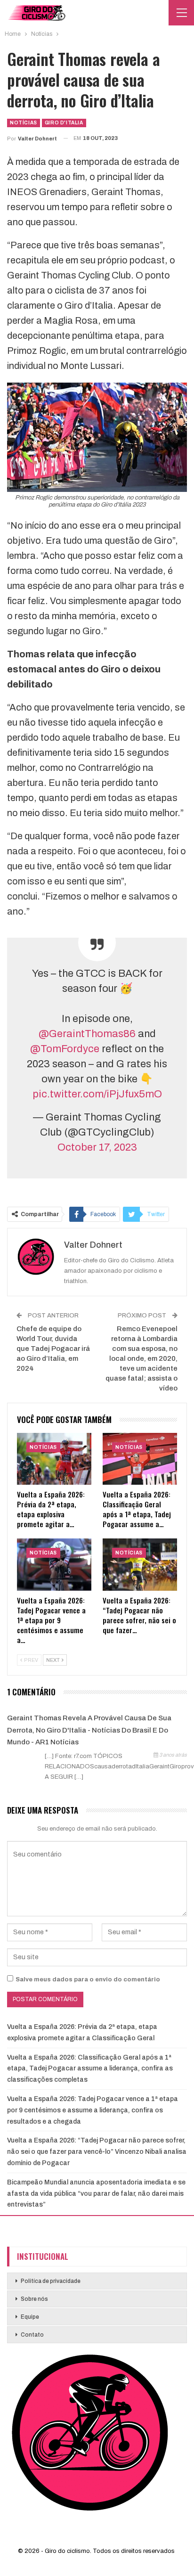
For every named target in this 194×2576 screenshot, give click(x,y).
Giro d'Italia (64, 123)
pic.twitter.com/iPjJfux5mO (97, 1094)
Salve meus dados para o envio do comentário (88, 1979)
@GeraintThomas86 (87, 1034)
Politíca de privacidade (51, 2281)
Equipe (30, 2317)
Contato (32, 2335)
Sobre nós (34, 2299)
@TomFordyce (65, 1049)
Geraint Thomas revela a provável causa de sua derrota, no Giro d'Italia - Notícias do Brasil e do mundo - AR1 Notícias (89, 1730)
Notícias (24, 123)
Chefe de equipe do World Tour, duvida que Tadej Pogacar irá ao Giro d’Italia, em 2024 (53, 1349)
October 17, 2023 (97, 1147)
